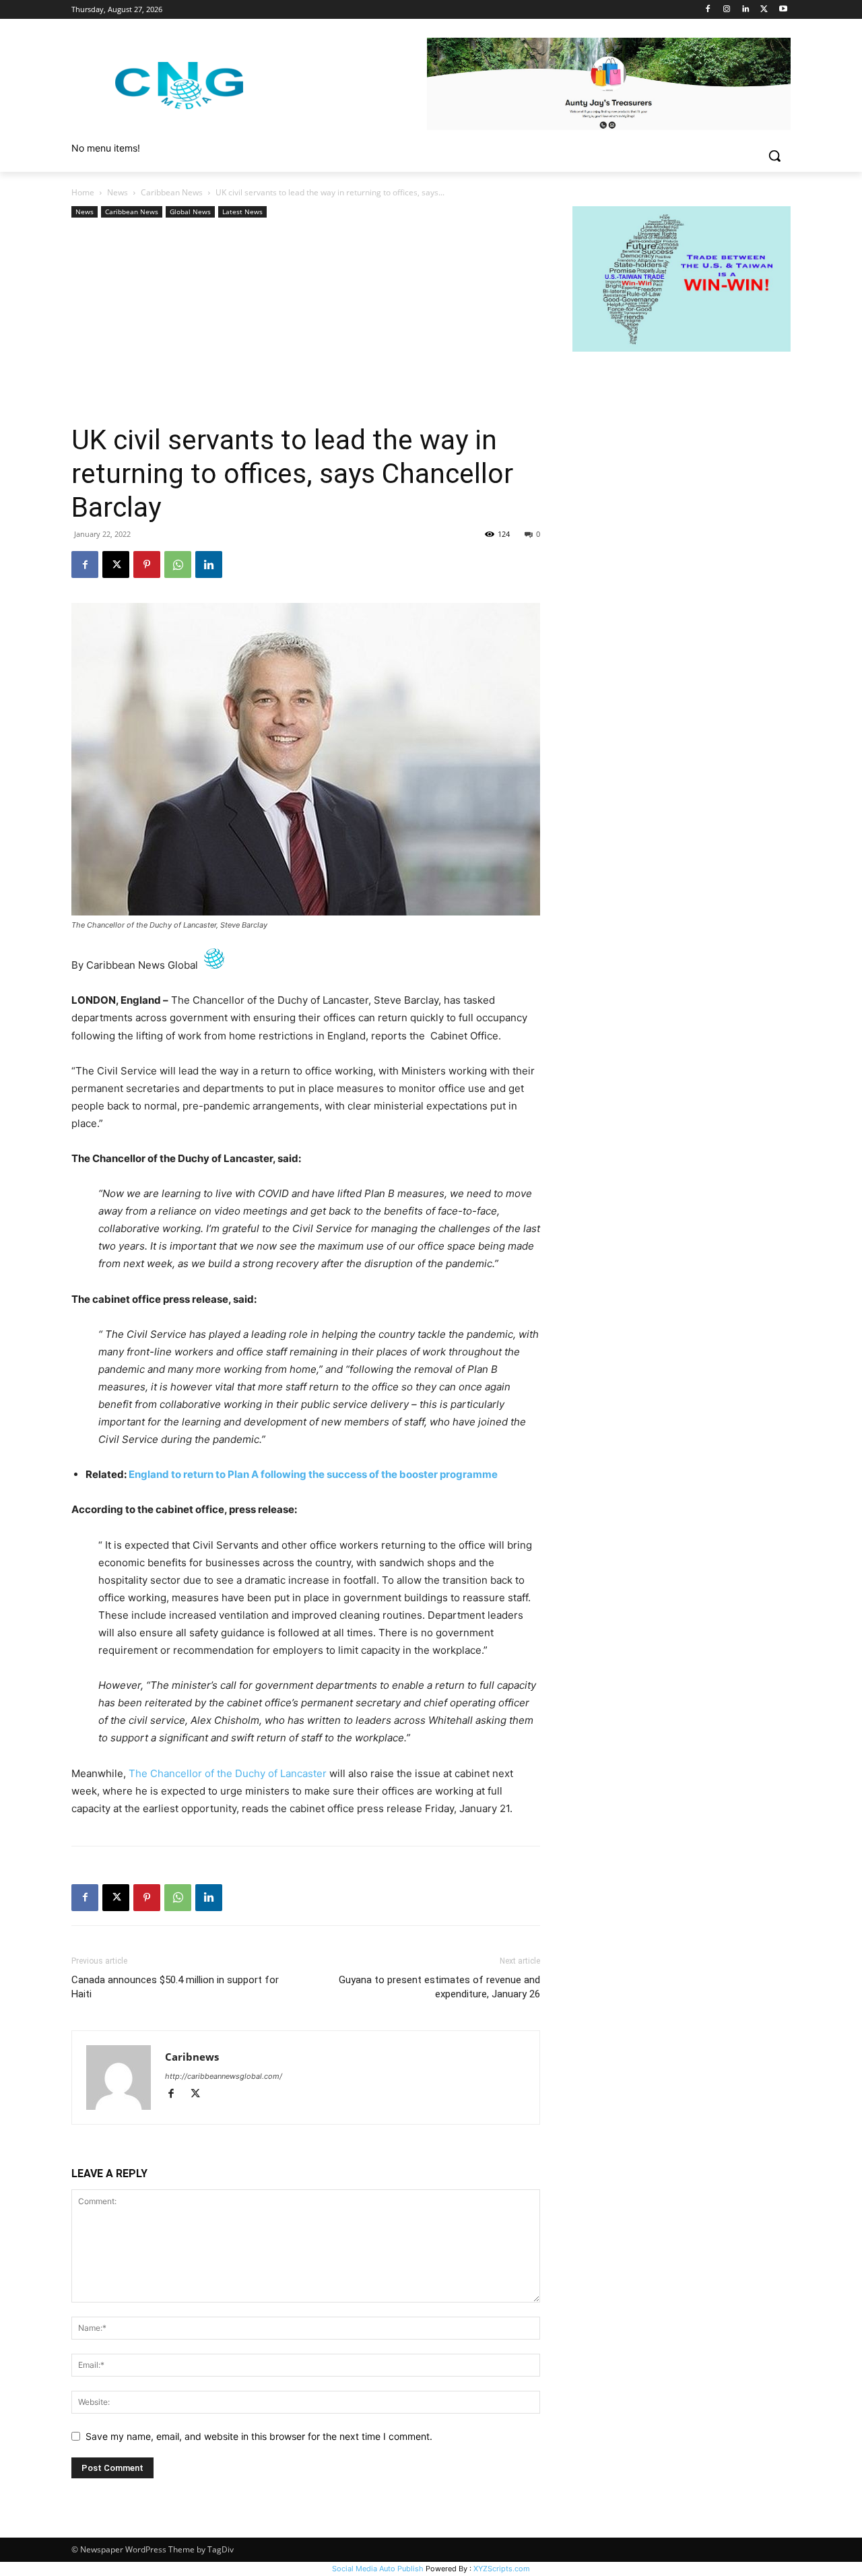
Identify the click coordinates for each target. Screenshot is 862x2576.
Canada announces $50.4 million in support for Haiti (175, 1987)
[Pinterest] (147, 565)
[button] (774, 156)
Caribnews (192, 2057)
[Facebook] (708, 10)
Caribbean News (172, 192)
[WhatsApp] (178, 565)
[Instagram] (727, 10)
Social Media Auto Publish (378, 2569)
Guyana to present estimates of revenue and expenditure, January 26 (439, 1987)
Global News (190, 212)
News (118, 192)
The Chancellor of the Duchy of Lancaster (228, 1773)
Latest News (242, 212)
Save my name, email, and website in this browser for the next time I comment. (259, 2436)
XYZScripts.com (502, 2569)
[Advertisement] (306, 322)
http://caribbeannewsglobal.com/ (224, 2076)
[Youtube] (783, 10)
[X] (764, 10)
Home (83, 192)
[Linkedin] (746, 10)
